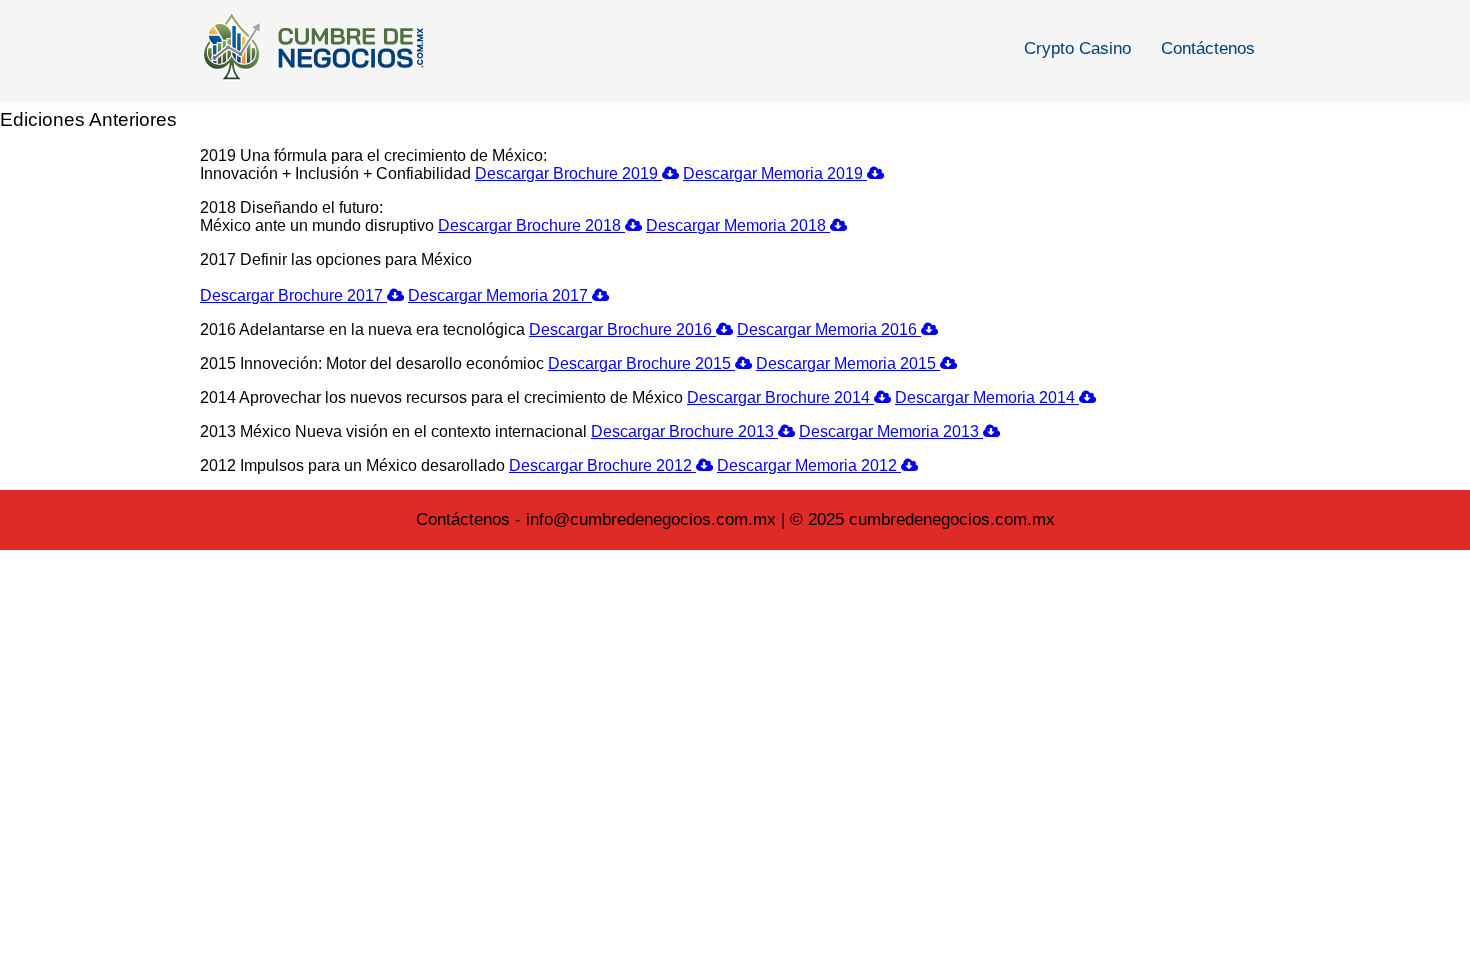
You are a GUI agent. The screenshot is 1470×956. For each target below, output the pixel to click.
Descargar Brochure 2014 (780, 397)
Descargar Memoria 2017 (500, 295)
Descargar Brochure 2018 (531, 225)
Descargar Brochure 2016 (622, 329)
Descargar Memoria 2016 (829, 329)
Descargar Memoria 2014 (987, 397)
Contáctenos (1208, 48)
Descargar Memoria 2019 (775, 173)
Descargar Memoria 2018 (738, 225)
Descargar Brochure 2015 (641, 363)
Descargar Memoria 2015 (848, 363)
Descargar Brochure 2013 (684, 431)
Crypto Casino (1077, 48)
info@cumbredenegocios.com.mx (651, 519)
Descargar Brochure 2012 (602, 465)
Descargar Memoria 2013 (891, 431)
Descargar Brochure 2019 (568, 173)
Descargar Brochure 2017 (293, 295)
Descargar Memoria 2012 (809, 465)
